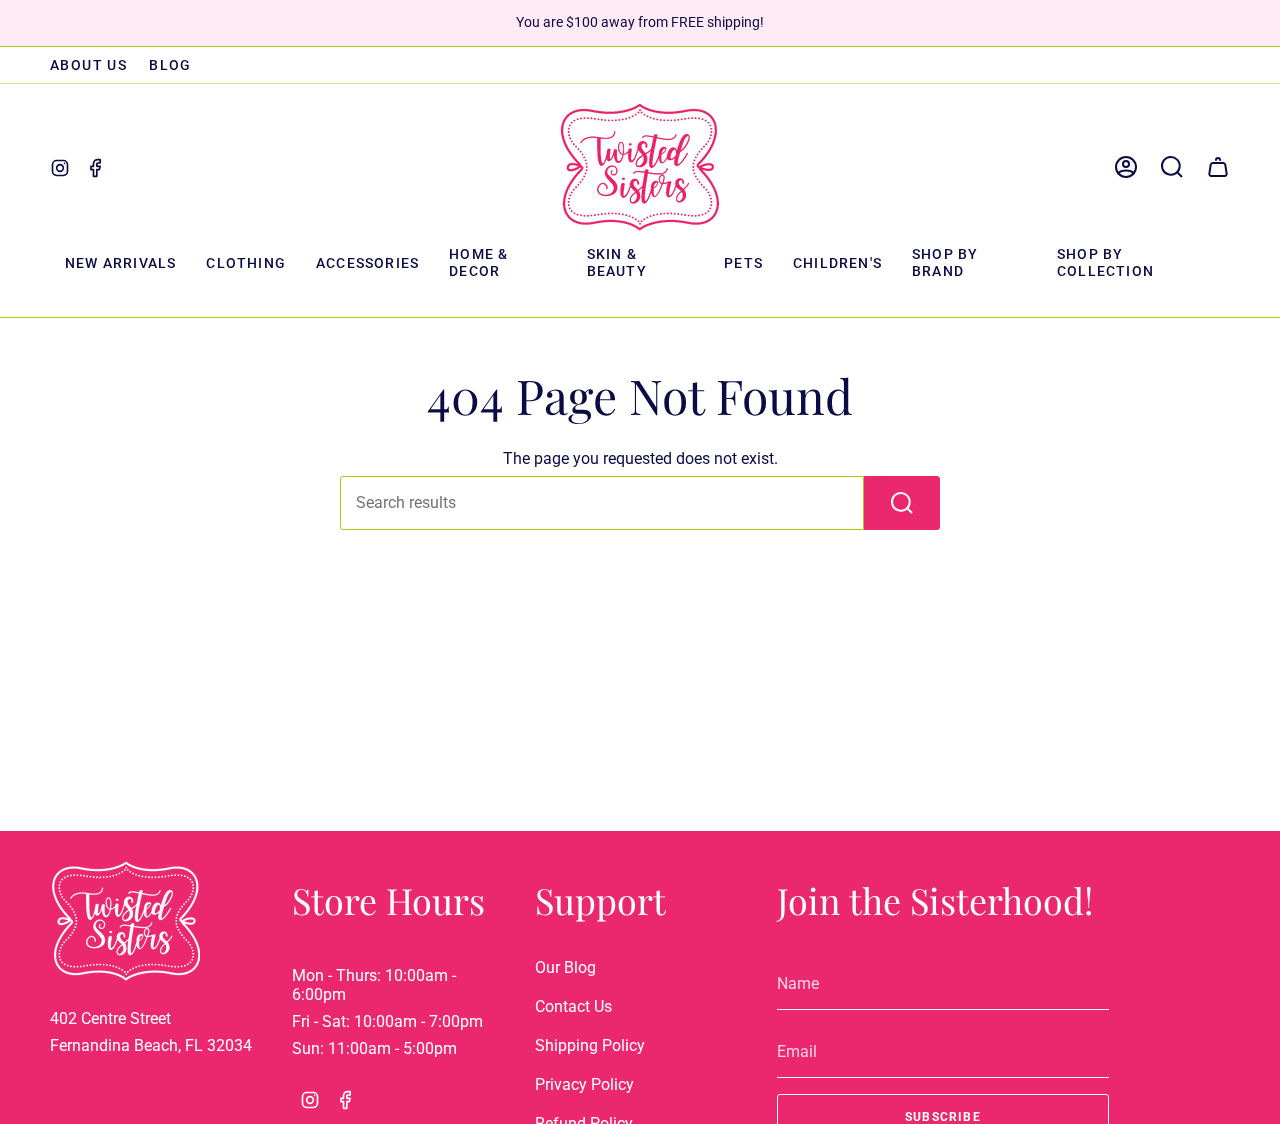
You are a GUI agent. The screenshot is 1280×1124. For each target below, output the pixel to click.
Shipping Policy (590, 1045)
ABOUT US (88, 65)
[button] (246, 264)
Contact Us (573, 1006)
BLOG (170, 65)
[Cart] (1218, 167)
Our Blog (565, 967)
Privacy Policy (584, 1084)
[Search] (902, 503)
